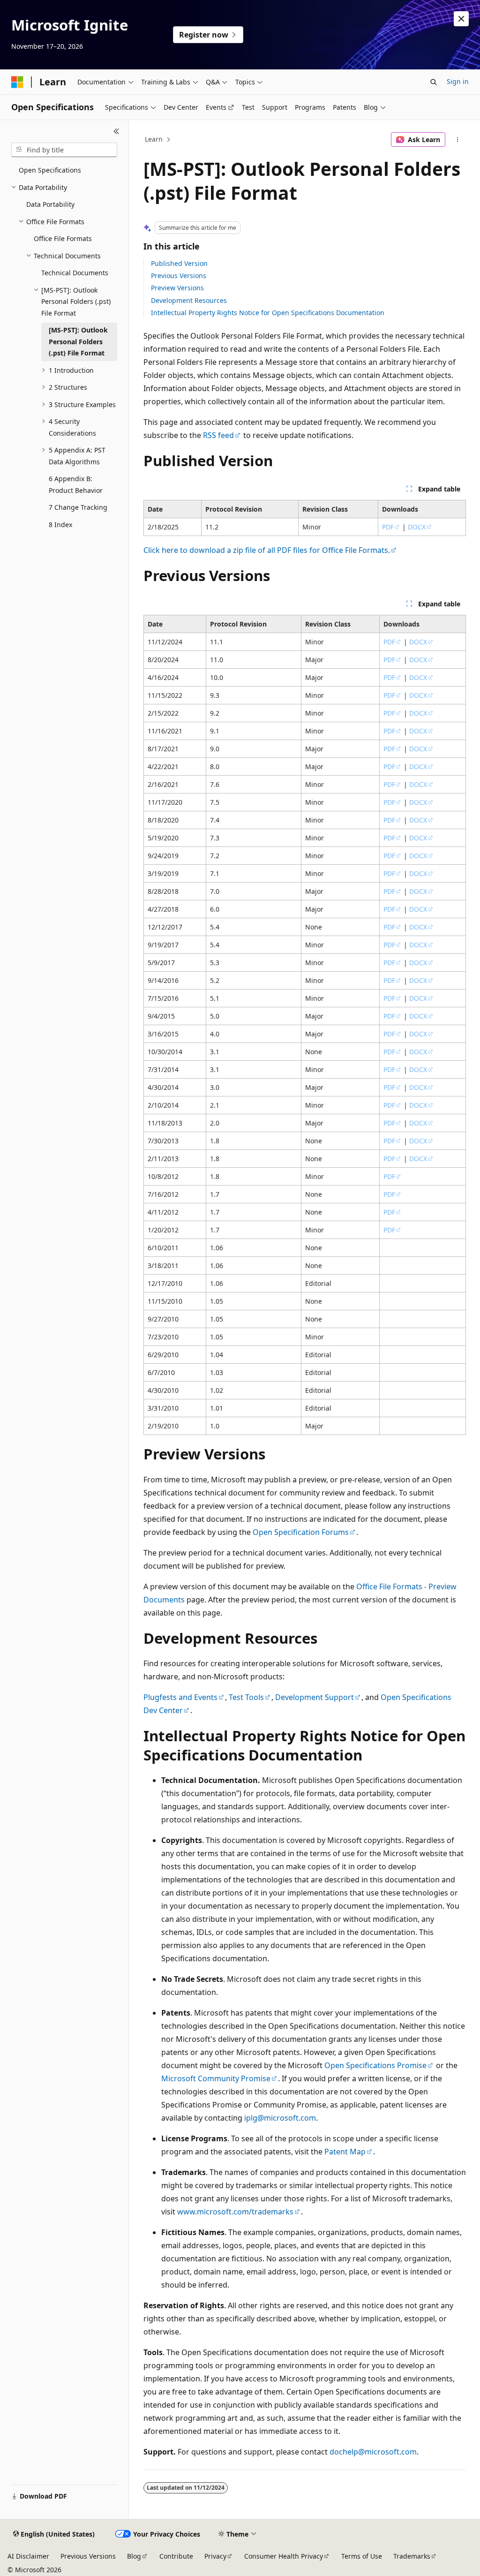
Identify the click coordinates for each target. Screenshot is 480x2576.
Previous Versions (179, 276)
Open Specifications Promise (375, 2065)
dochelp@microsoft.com (373, 2452)
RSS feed (218, 435)
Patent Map (345, 2152)
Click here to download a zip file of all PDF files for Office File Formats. (267, 550)
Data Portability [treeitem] (50, 204)
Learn (154, 139)
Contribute (176, 2556)
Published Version (179, 263)
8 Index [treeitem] (60, 525)
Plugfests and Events (180, 1697)
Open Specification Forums (301, 1532)
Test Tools (246, 1697)
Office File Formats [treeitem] (63, 238)
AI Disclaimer (28, 2556)
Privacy (215, 2556)
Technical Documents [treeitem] (75, 273)
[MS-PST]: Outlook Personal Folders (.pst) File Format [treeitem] (78, 341)
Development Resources (189, 300)
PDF (388, 527)
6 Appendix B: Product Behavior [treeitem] (76, 484)
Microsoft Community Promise (216, 2078)
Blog (134, 2556)
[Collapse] (116, 131)
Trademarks (412, 2556)
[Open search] (434, 82)
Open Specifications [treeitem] (50, 170)
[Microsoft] (17, 82)
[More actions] (457, 140)
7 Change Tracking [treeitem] (78, 507)
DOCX (417, 527)
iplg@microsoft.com (280, 2118)
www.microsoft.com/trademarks (235, 2212)
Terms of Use (362, 2556)
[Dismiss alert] (461, 19)
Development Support (315, 1697)
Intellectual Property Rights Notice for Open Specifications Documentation (268, 313)
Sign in (458, 81)
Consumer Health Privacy (284, 2556)
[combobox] (64, 150)
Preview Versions (177, 288)
